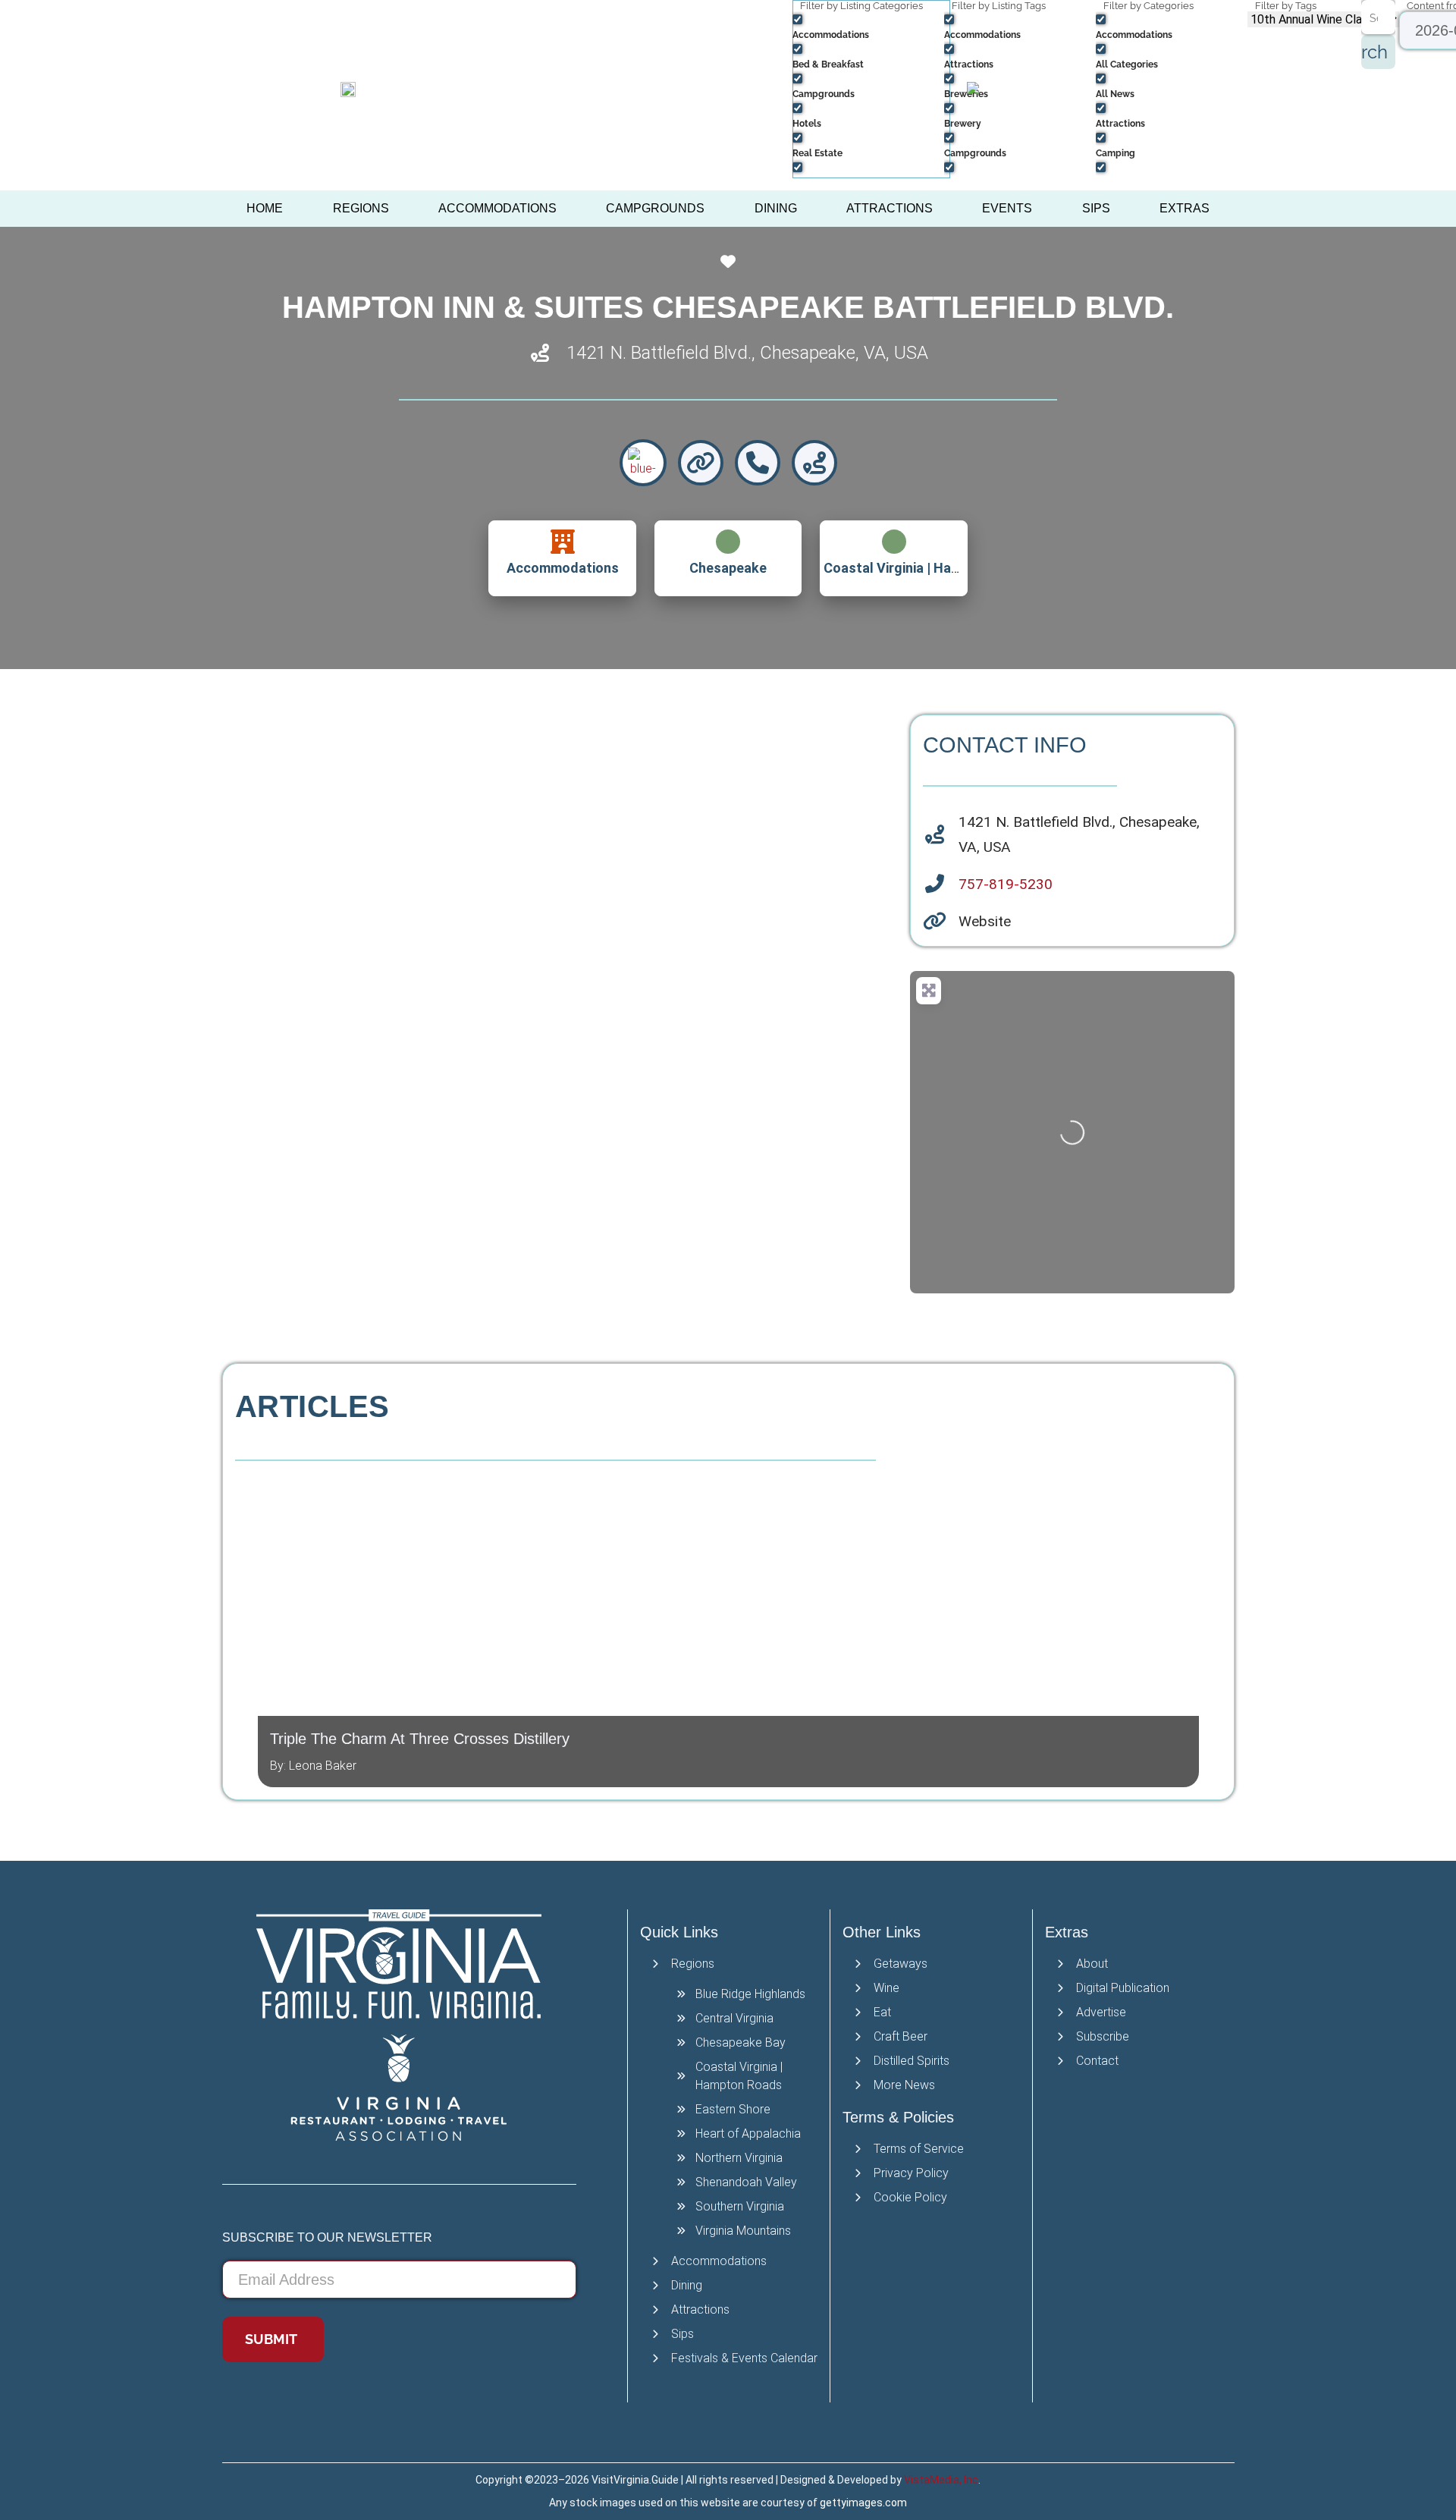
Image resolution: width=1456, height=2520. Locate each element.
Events (1007, 208)
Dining (776, 208)
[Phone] (758, 463)
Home (265, 208)
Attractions (890, 208)
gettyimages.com (863, 2503)
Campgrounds (655, 208)
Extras (1185, 208)
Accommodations (497, 208)
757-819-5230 (1006, 884)
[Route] (814, 463)
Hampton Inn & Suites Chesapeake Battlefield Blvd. (728, 307)
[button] (245, 1624)
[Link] (701, 463)
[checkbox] (868, 26)
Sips (1096, 208)
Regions (361, 208)
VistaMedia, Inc (941, 2480)
